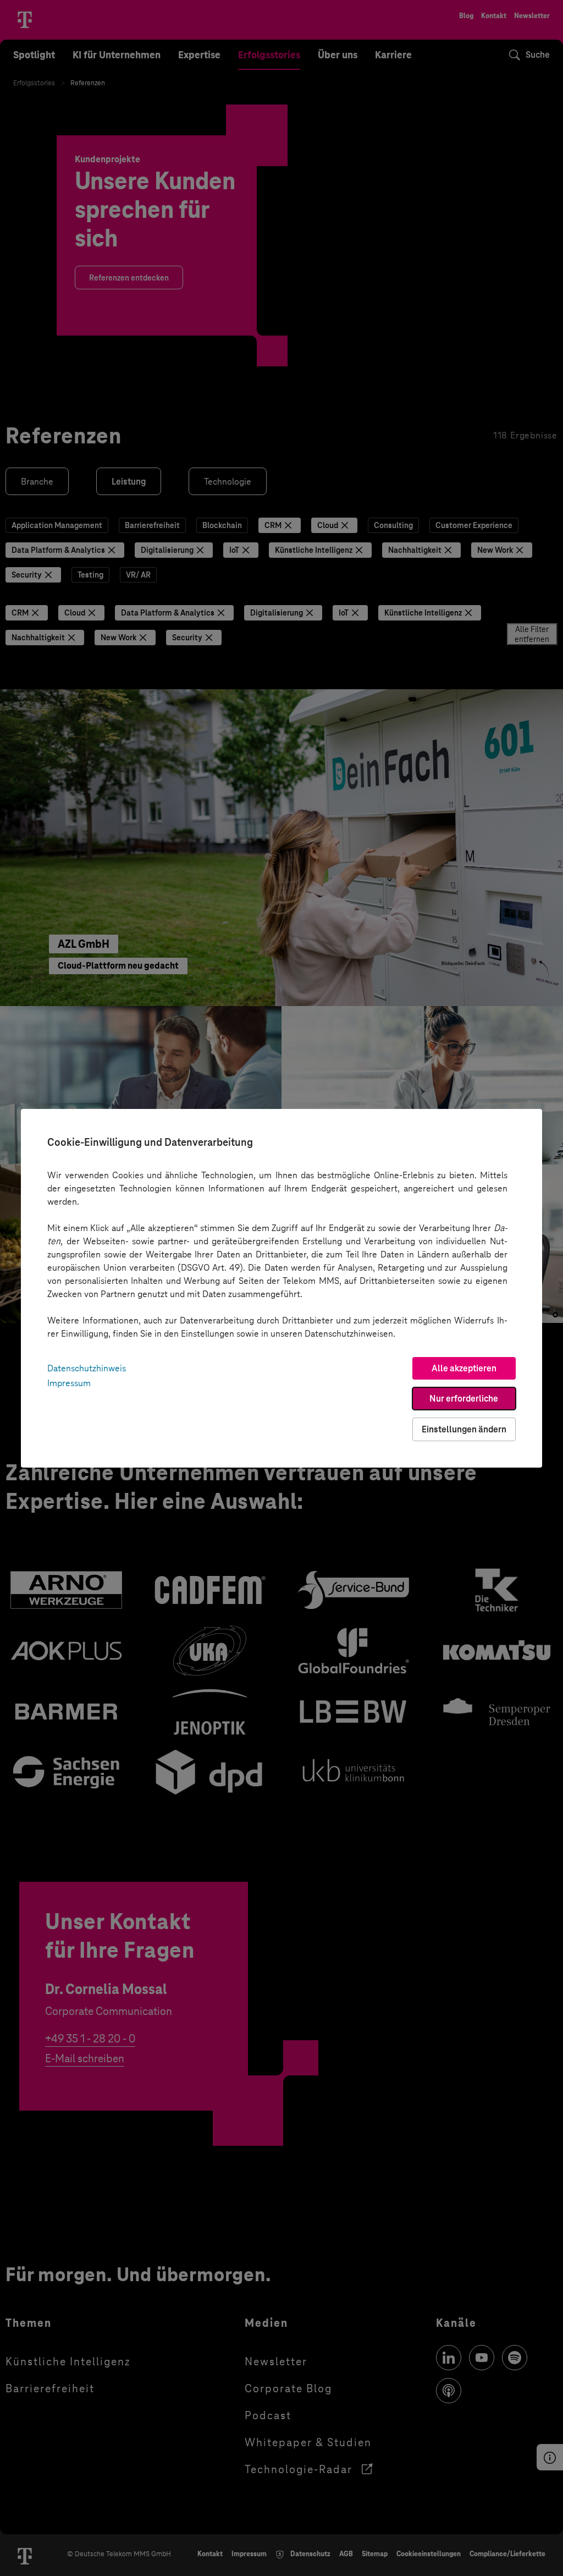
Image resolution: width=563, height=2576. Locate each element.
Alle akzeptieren (464, 1368)
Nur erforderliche (464, 1399)
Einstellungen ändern (464, 1429)
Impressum (69, 1383)
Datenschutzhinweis (87, 1368)
